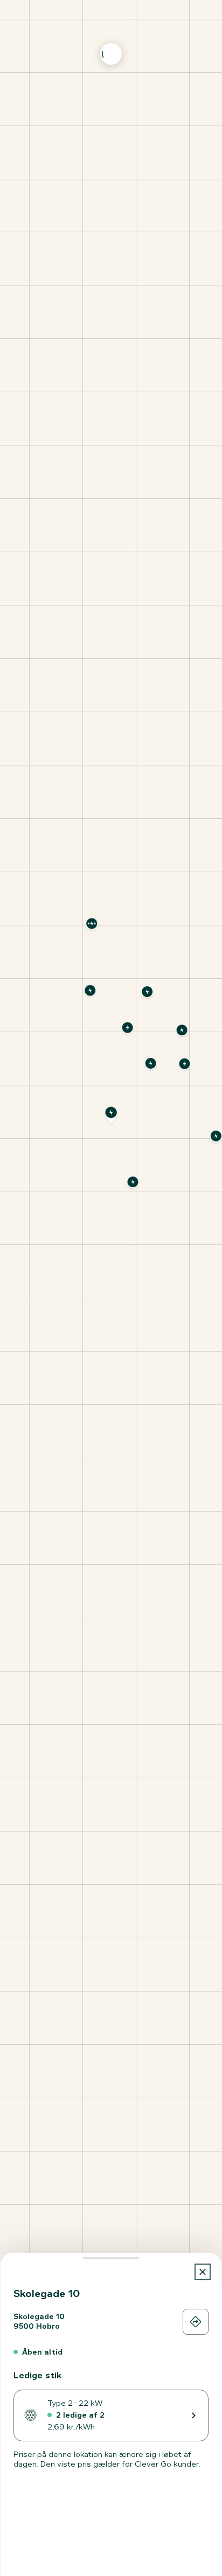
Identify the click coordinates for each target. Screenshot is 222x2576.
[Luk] (203, 2272)
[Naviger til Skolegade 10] (196, 2322)
